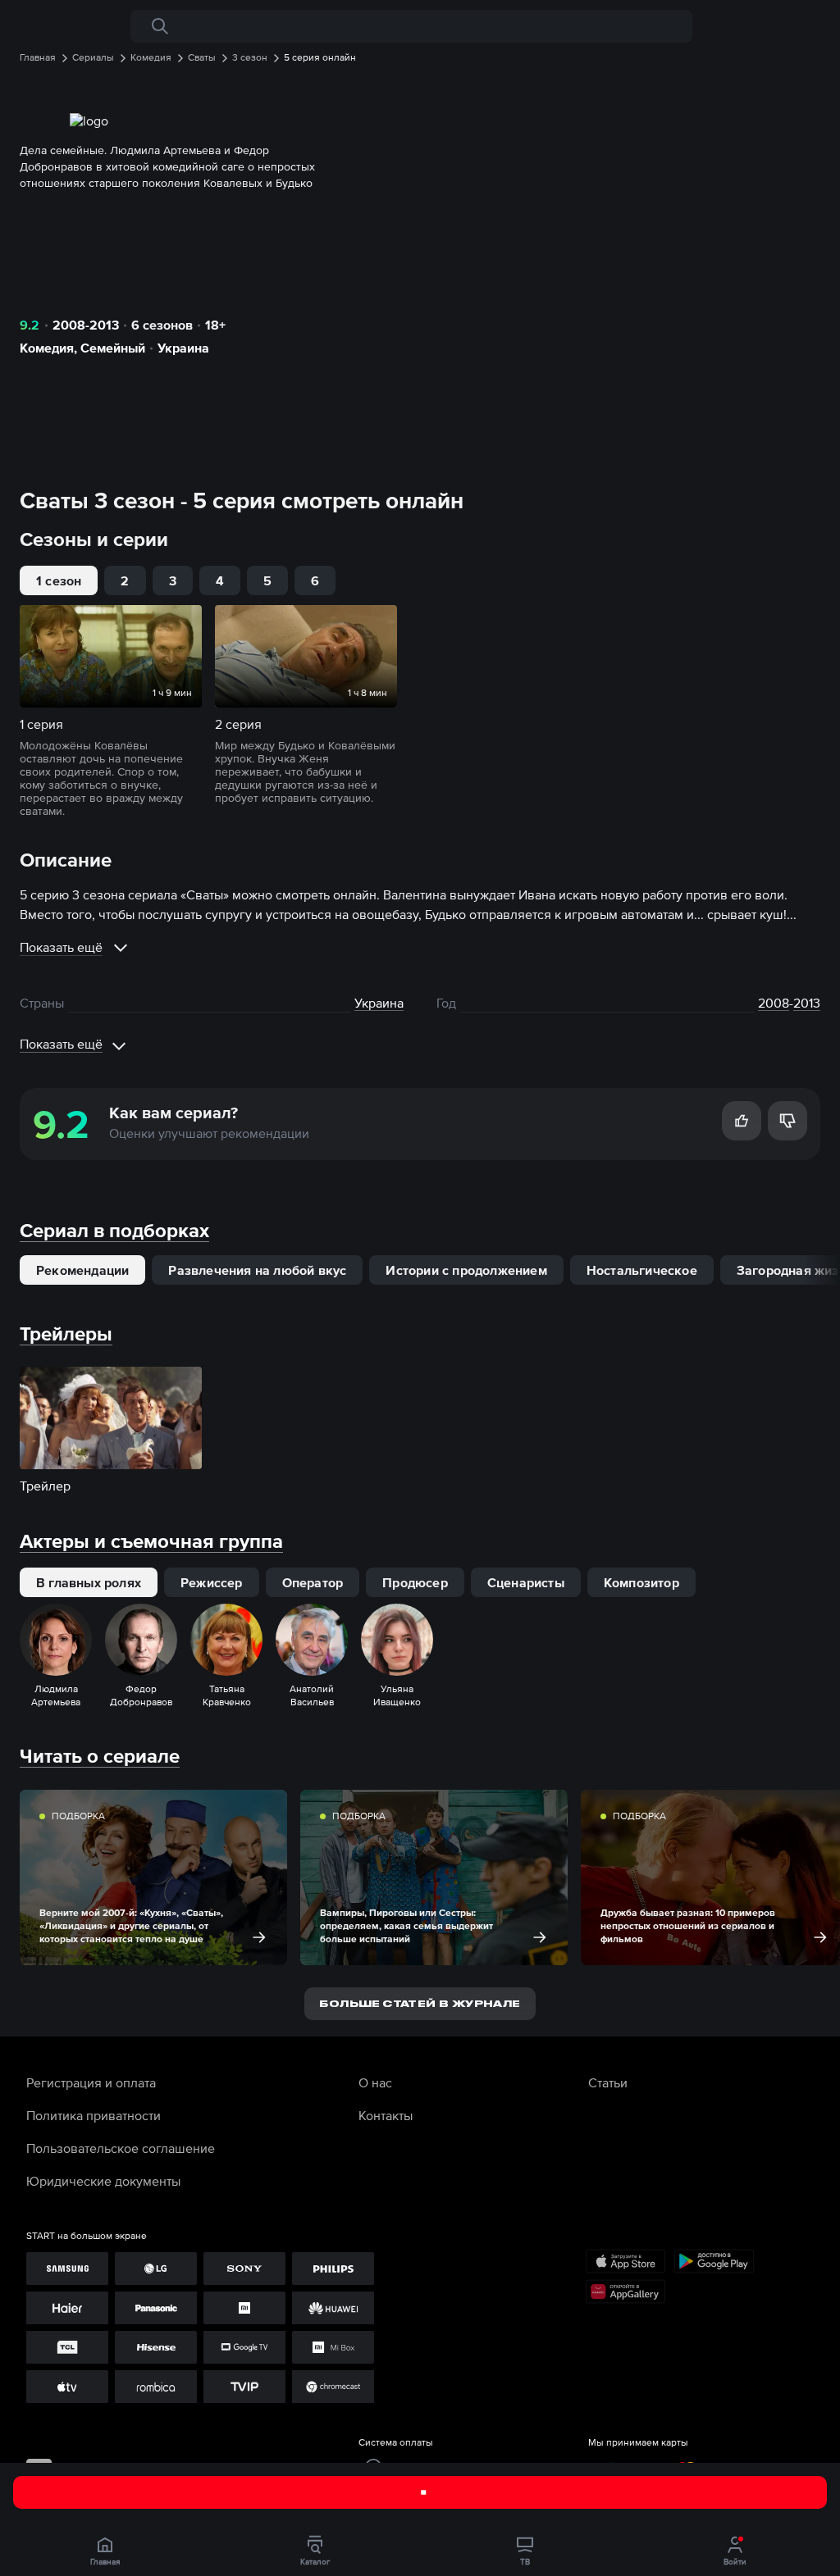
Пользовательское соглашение (121, 2148)
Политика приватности (94, 2115)
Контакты (386, 2115)
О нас (375, 2082)
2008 (774, 1003)
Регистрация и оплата (91, 2082)
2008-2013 (86, 325)
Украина (183, 348)
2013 (807, 1003)
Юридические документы (103, 2181)
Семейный (113, 348)
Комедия (47, 348)
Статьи (608, 2082)
